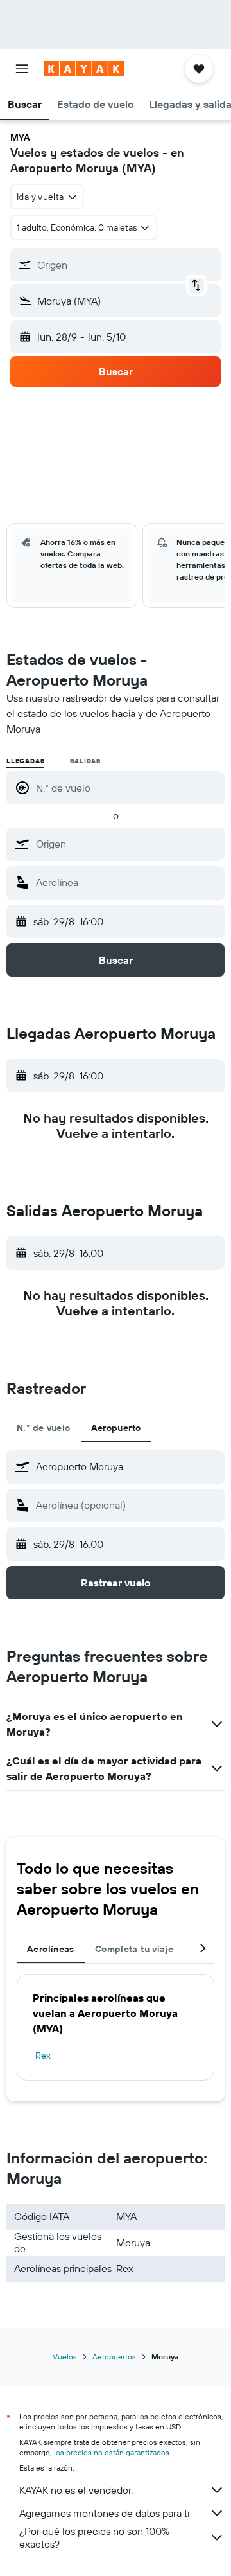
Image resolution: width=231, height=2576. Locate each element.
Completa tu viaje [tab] (134, 1949)
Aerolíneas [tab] (51, 1949)
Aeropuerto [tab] (116, 1428)
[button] (22, 69)
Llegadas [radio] (25, 761)
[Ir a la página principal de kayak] (84, 69)
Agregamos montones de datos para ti (104, 2513)
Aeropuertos (114, 2357)
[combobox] (127, 844)
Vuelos (65, 2357)
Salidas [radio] (85, 761)
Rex (43, 2056)
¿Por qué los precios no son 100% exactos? (94, 2537)
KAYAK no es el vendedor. (76, 2490)
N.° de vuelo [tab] (44, 1428)
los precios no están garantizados (112, 2452)
